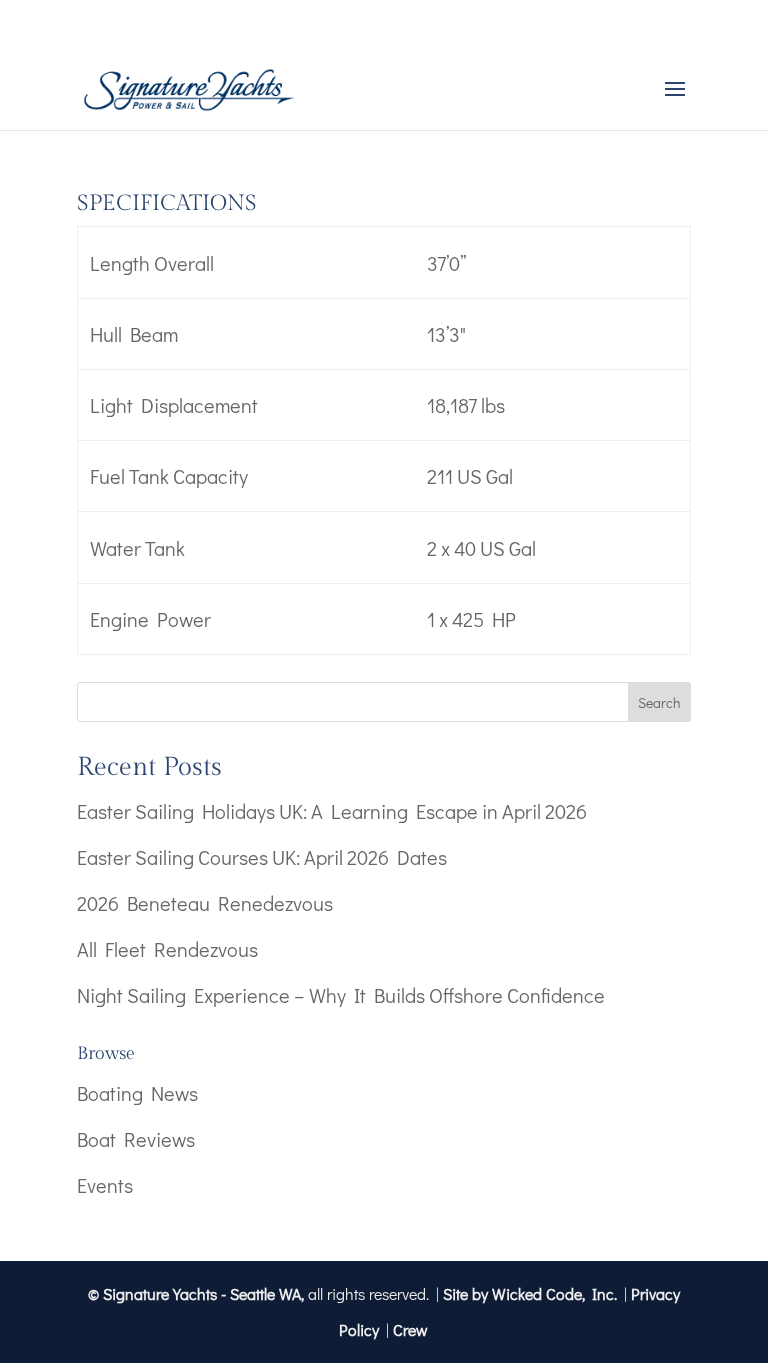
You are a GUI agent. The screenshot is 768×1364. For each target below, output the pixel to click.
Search (659, 702)
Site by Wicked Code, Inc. (530, 1293)
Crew (410, 1329)
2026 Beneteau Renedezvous (205, 903)
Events (105, 1185)
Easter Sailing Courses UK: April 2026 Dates (262, 857)
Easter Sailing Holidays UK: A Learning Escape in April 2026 (332, 811)
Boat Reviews (136, 1139)
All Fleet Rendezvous (167, 949)
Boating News (137, 1093)
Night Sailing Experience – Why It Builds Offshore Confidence (341, 995)
